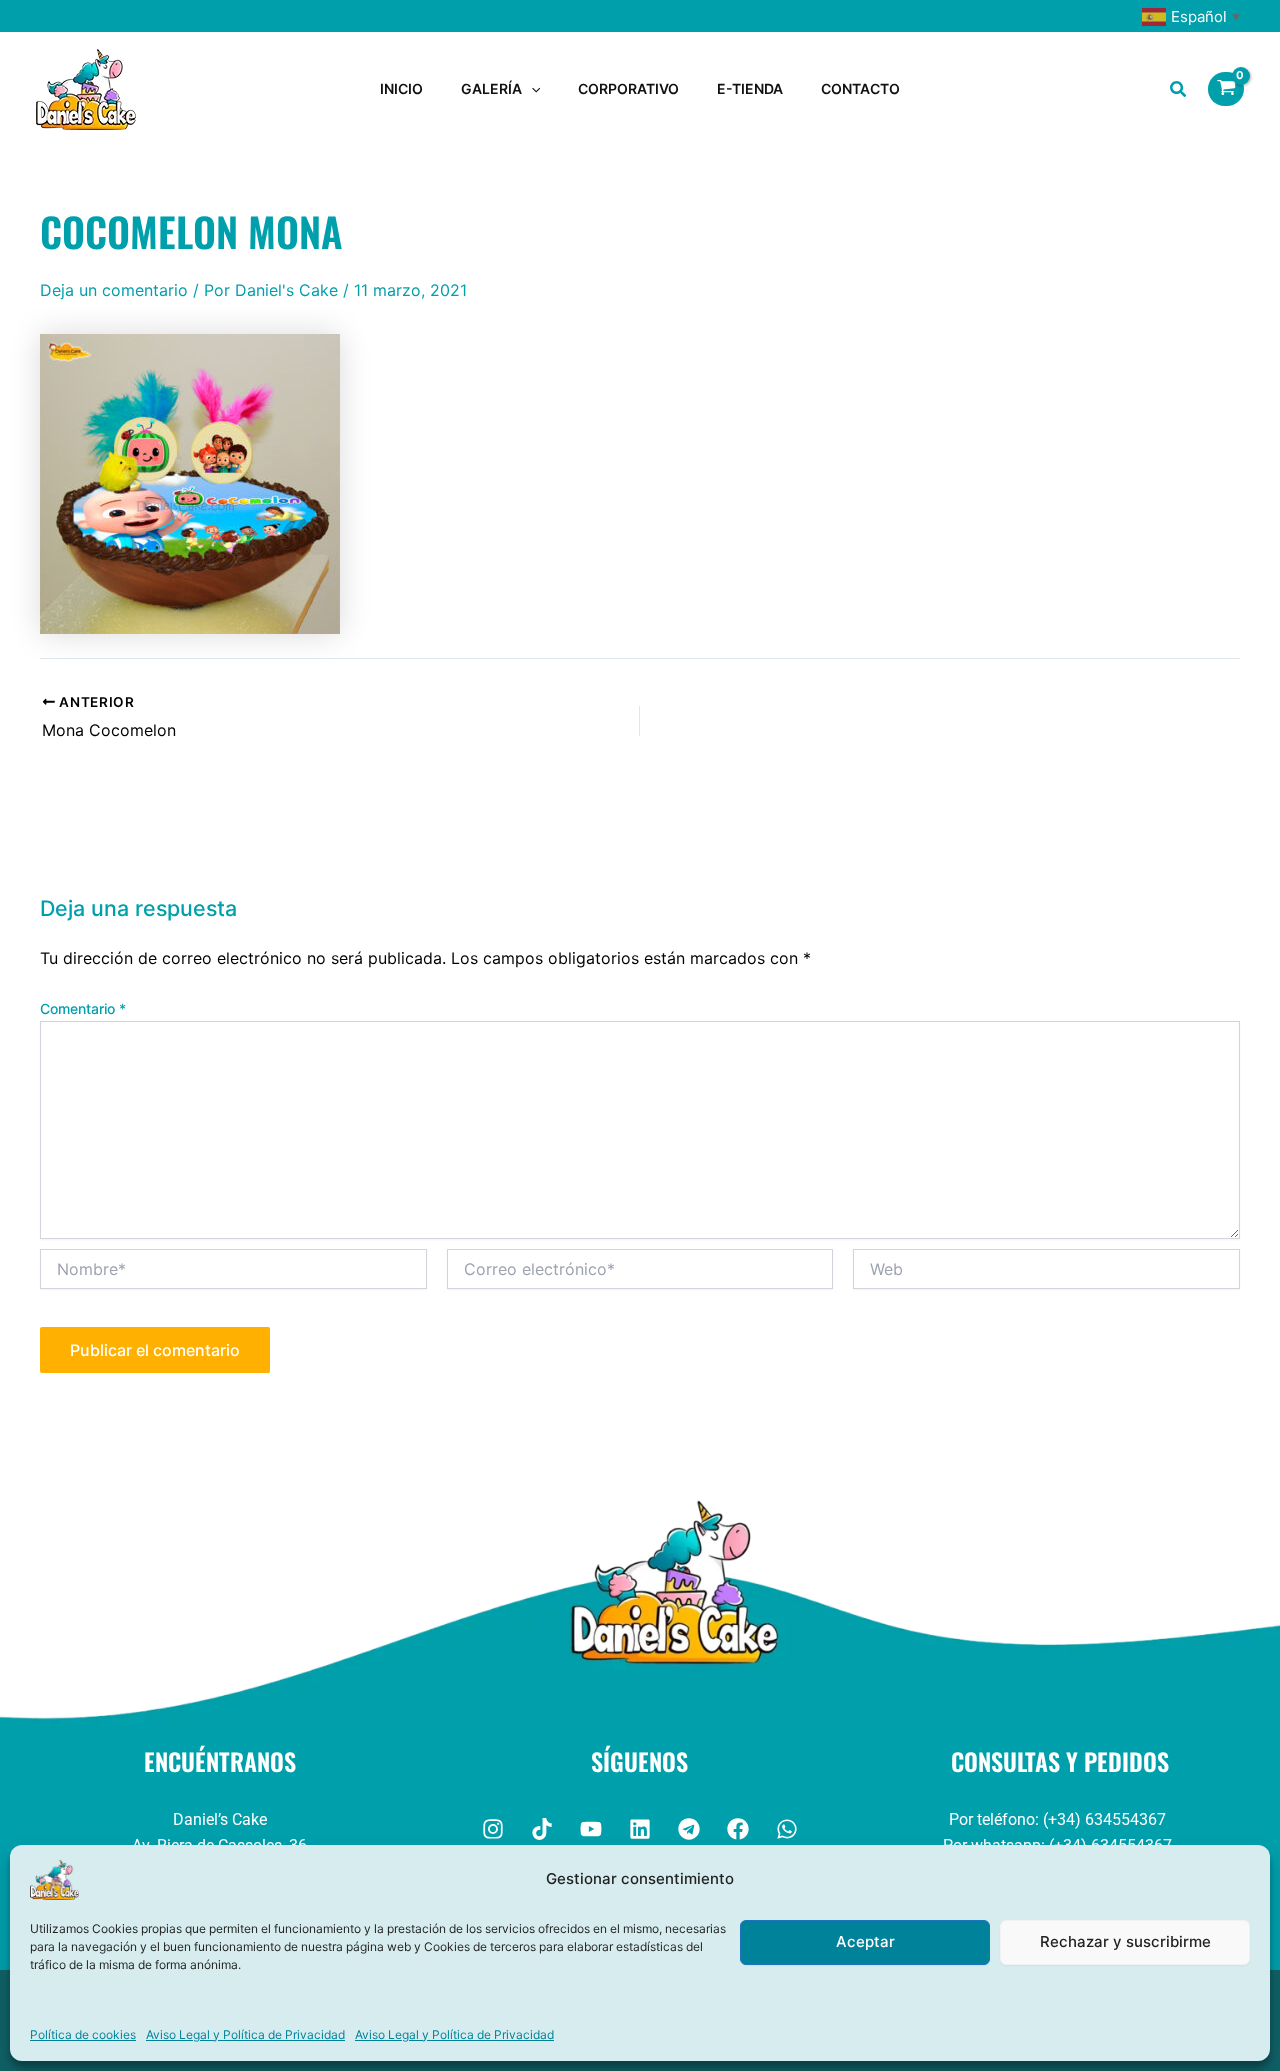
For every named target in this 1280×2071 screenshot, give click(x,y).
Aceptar (865, 1941)
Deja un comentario (114, 290)
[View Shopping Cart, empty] (1226, 89)
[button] (531, 89)
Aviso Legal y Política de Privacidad (245, 2034)
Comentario (83, 1008)
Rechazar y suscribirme (1125, 1941)
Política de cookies (83, 2034)
